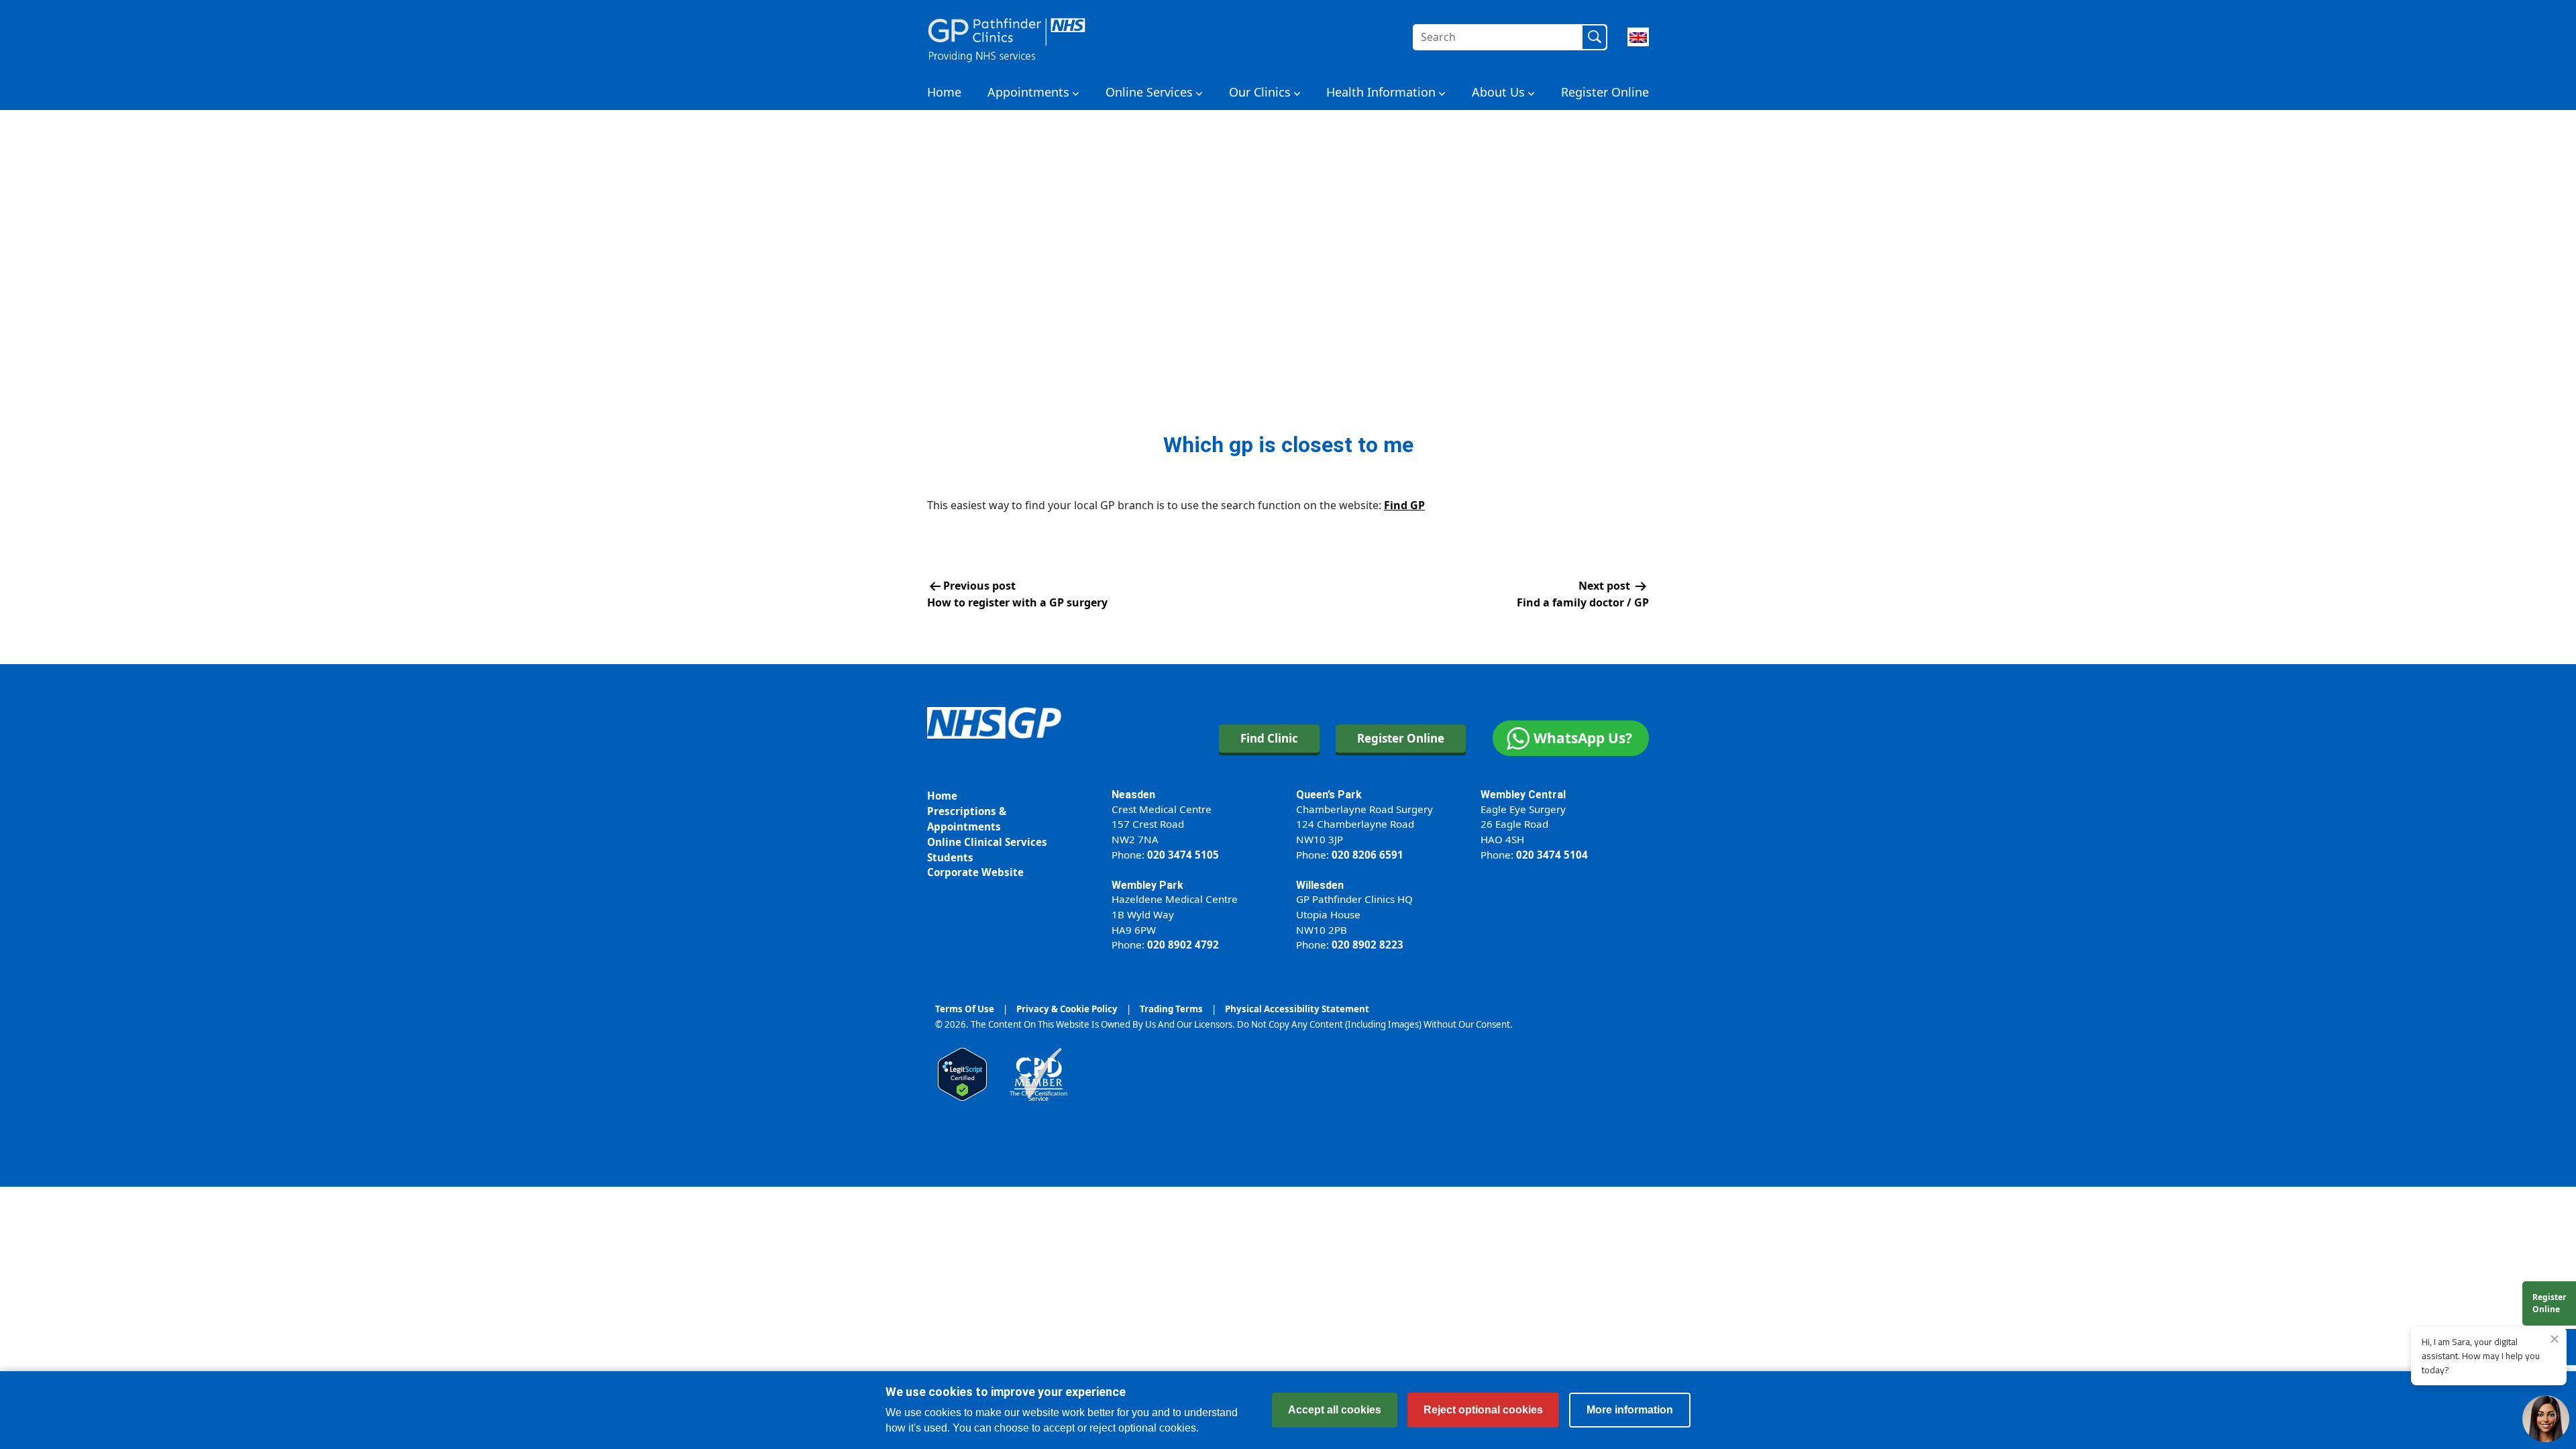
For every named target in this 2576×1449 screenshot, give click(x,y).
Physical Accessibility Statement (1297, 1009)
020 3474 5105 (1183, 855)
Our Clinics (1260, 92)
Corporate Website (975, 872)
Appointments (1028, 92)
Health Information (1381, 92)
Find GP (1404, 505)
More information (1630, 1410)
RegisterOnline (2549, 1303)
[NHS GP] (1007, 37)
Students (950, 857)
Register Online (1605, 92)
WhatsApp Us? (1583, 738)
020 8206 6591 (1367, 855)
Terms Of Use (965, 1009)
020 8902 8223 (1367, 945)
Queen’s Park (1329, 795)
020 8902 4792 (1183, 945)
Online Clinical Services (987, 842)
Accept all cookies (1335, 1410)
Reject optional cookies (1483, 1410)
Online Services (1149, 92)
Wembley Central (1523, 795)
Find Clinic (1269, 738)
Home (944, 92)
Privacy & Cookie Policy (1067, 1009)
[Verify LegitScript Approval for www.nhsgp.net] (962, 1073)
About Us (1498, 92)
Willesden (1320, 885)
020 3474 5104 (1552, 855)
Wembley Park (1147, 885)
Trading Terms (1171, 1009)
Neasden (1133, 795)
